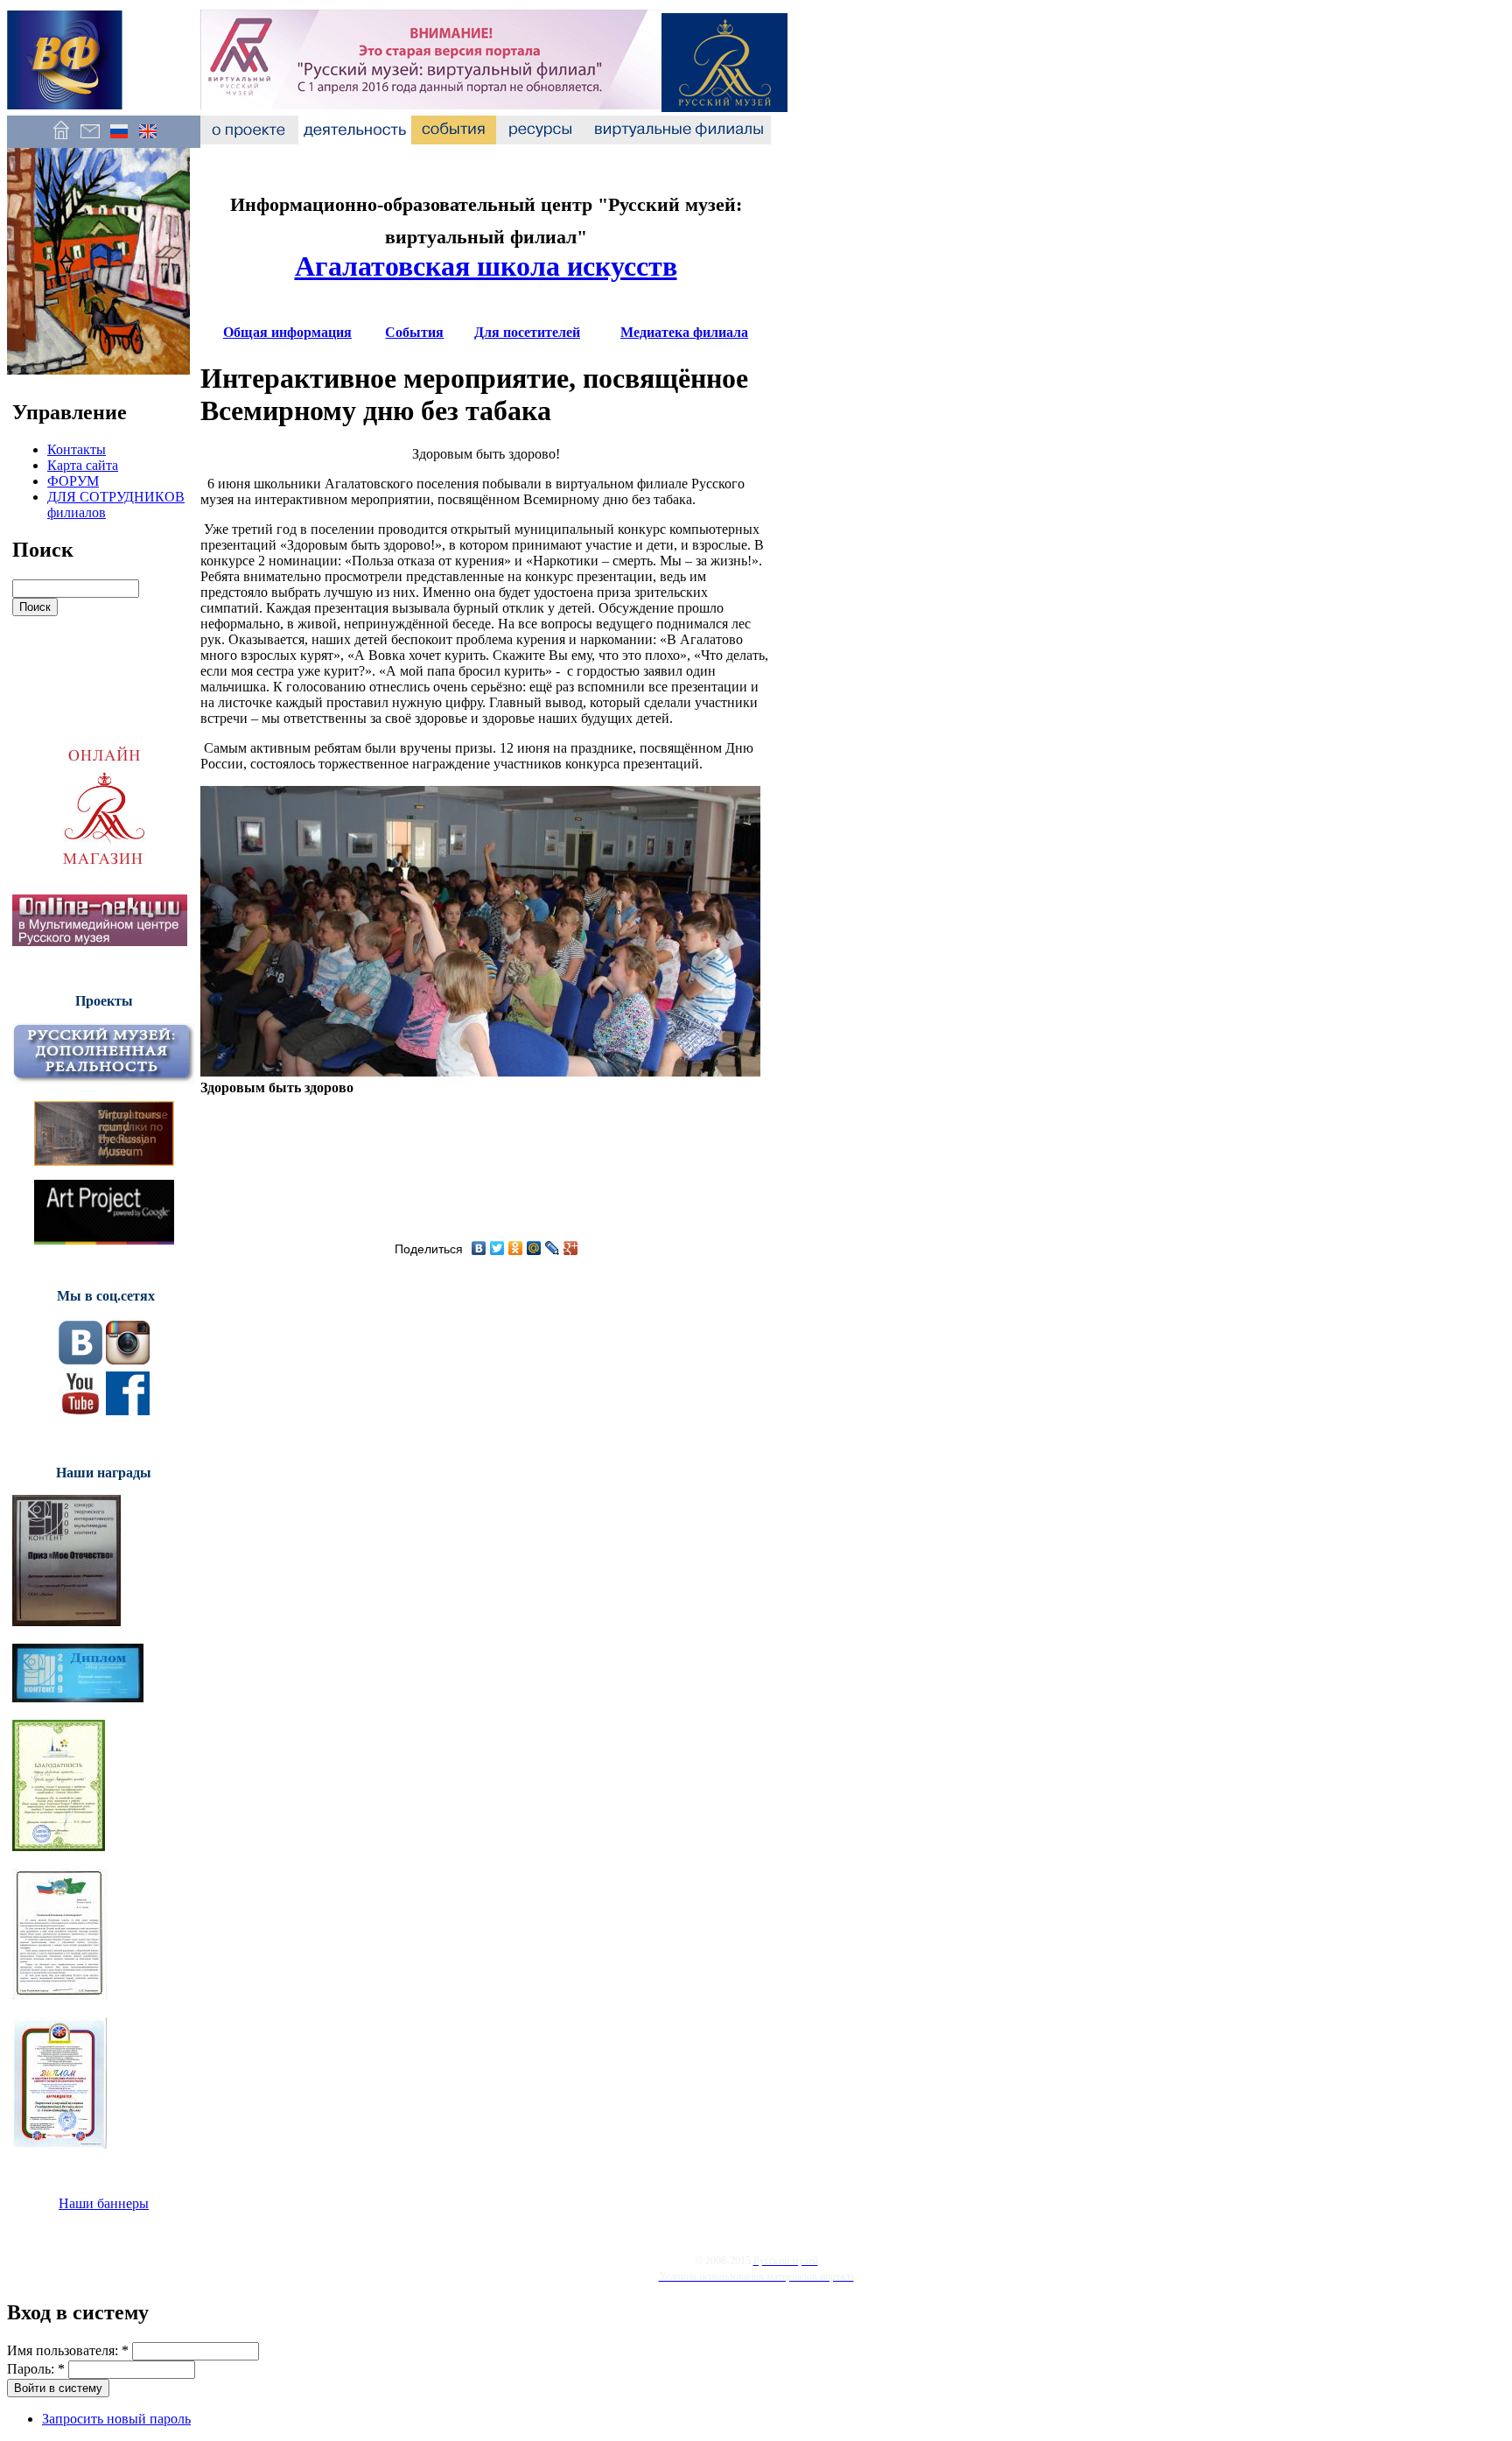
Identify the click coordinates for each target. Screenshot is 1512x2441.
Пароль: (36, 2369)
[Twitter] (497, 1248)
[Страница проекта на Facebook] (128, 1410)
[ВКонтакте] (479, 1248)
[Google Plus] (571, 1248)
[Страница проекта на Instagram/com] (128, 1360)
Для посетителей (527, 332)
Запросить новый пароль (116, 2419)
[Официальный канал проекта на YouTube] (80, 1410)
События (414, 332)
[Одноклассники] (516, 1248)
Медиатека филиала (684, 332)
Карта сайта (83, 465)
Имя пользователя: (68, 2350)
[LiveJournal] (553, 1248)
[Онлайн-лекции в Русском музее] (100, 941)
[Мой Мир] (534, 1248)
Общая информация (287, 332)
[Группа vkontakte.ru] (80, 1360)
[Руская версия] (119, 140)
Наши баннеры (104, 2203)
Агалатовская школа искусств (486, 266)
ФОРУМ (73, 481)
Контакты (77, 449)
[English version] (147, 140)
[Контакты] (90, 140)
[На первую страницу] (61, 140)
